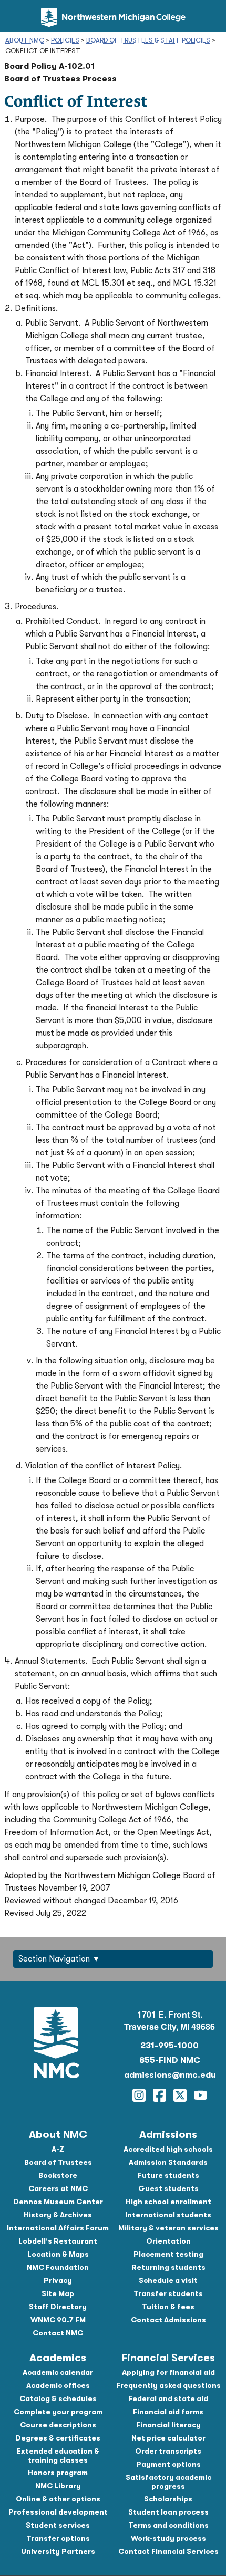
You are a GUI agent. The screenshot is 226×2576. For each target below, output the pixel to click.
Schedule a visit (168, 2280)
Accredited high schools (168, 2149)
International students (168, 2215)
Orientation (168, 2241)
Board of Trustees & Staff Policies (148, 40)
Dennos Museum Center (58, 2202)
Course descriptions (58, 2425)
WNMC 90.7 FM (58, 2320)
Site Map (58, 2293)
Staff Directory (58, 2307)
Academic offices (58, 2385)
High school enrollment (168, 2202)
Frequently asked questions (168, 2385)
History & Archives (58, 2215)
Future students (168, 2175)
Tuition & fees (168, 2307)
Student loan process (168, 2512)
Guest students (168, 2188)
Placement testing (168, 2254)
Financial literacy (168, 2425)
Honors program (58, 2473)
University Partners (58, 2551)
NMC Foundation (58, 2267)
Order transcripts (168, 2451)
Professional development (58, 2512)
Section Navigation (54, 1959)
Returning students (168, 2267)
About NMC (25, 40)
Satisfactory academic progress (168, 2482)
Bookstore (58, 2175)
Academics (58, 2358)
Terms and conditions (168, 2525)
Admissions (168, 2135)
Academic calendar (58, 2372)
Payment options (168, 2464)
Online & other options (58, 2499)
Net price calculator (168, 2438)
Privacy (58, 2280)
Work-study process (168, 2538)
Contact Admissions (168, 2320)
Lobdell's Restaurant (58, 2241)
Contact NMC (58, 2333)
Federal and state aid (168, 2398)
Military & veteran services (168, 2228)
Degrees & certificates (58, 2438)
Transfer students (168, 2293)
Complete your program (58, 2412)
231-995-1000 (169, 2046)
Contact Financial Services (168, 2551)
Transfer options (58, 2538)
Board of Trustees (58, 2162)
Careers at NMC (58, 2188)
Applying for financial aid (168, 2372)
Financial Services (168, 2358)
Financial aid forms (168, 2412)
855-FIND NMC (170, 2060)
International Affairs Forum (58, 2228)
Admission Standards (168, 2162)
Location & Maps (58, 2254)
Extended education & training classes (58, 2455)
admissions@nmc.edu (170, 2075)
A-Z (58, 2149)
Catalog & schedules (58, 2398)
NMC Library (58, 2486)
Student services (58, 2525)
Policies (65, 40)
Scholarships (168, 2499)
